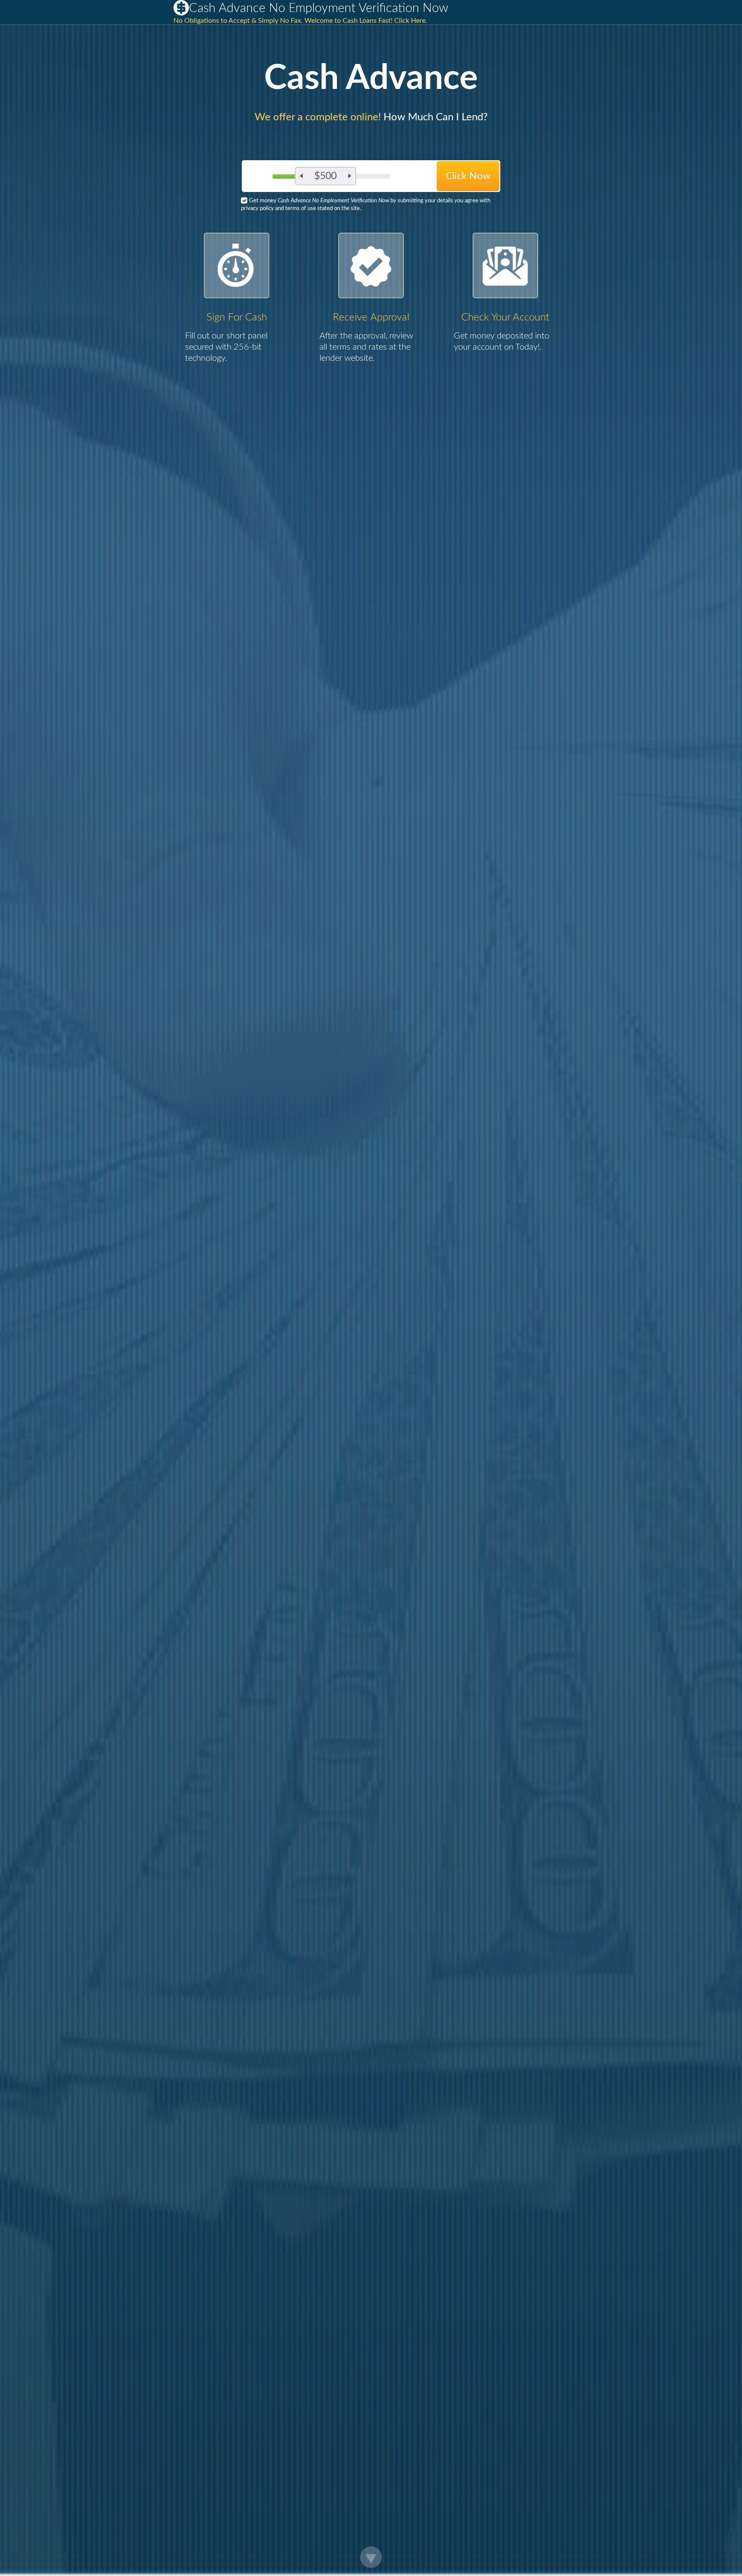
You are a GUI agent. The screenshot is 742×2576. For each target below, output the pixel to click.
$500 (325, 176)
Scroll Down (371, 2557)
